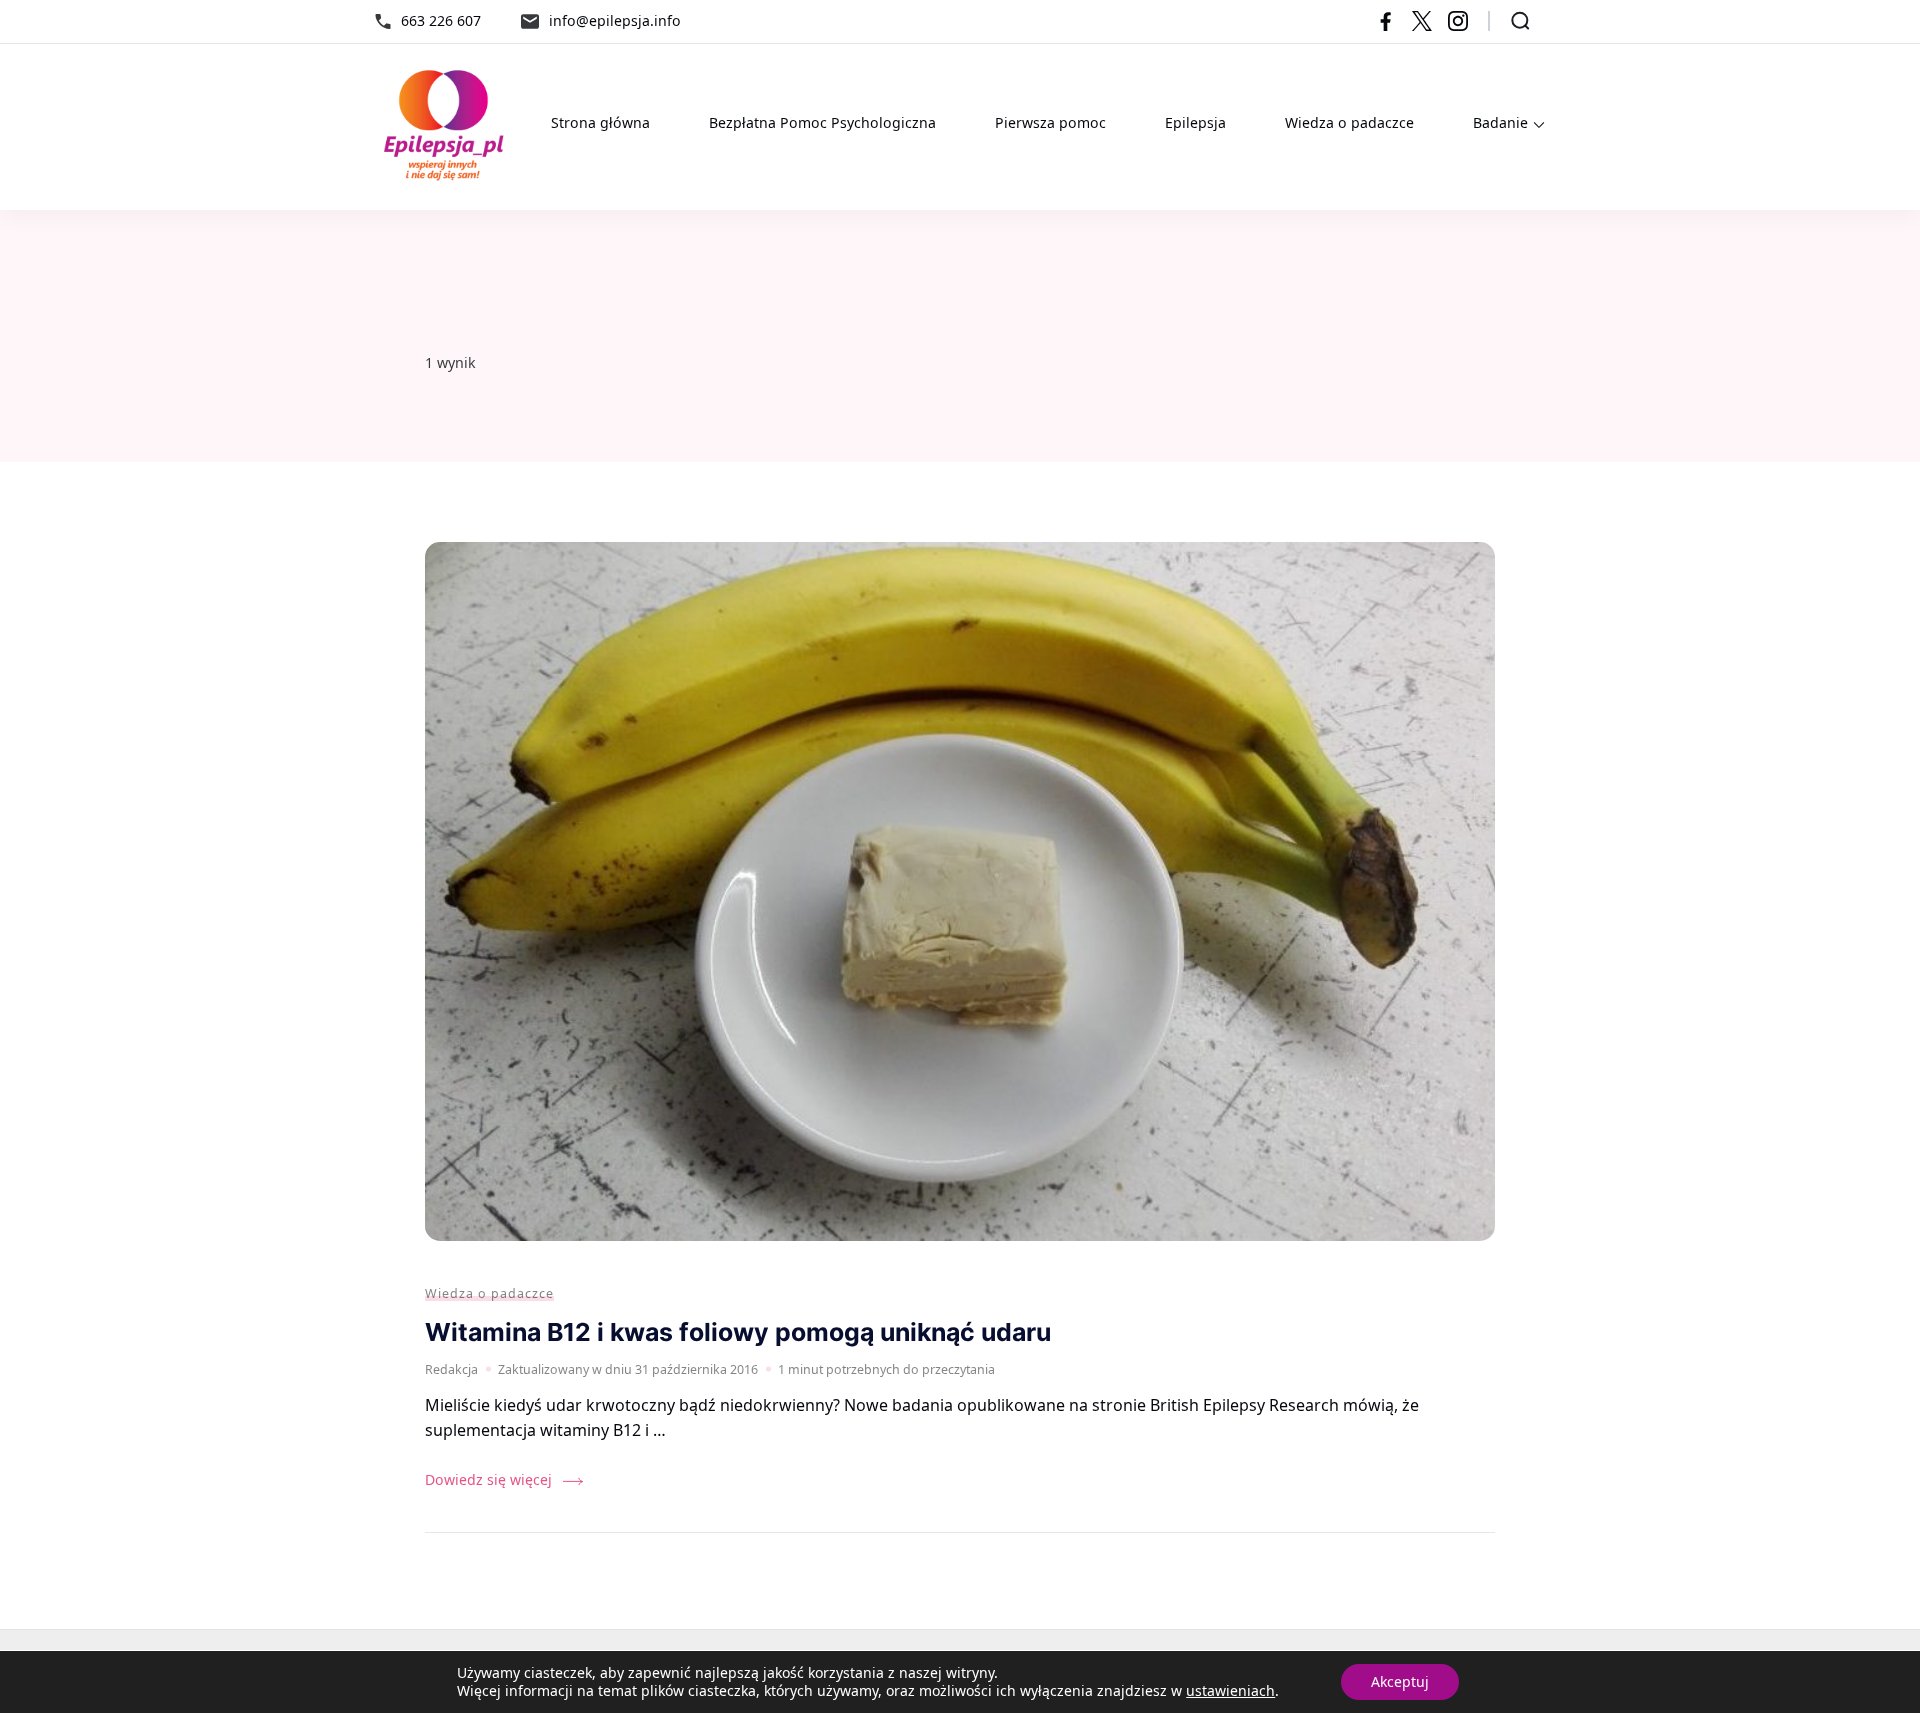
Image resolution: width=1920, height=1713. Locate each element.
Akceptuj (1400, 1681)
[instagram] (1458, 21)
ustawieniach (1230, 1691)
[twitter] (1422, 21)
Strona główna (600, 122)
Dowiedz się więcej (488, 1479)
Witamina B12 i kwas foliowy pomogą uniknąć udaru (738, 1332)
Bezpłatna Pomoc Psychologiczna (822, 122)
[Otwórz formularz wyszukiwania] (1520, 21)
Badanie (1500, 122)
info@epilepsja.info (615, 20)
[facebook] (1386, 21)
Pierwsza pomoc (1050, 122)
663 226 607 (441, 20)
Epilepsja (1195, 122)
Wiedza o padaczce (1349, 122)
